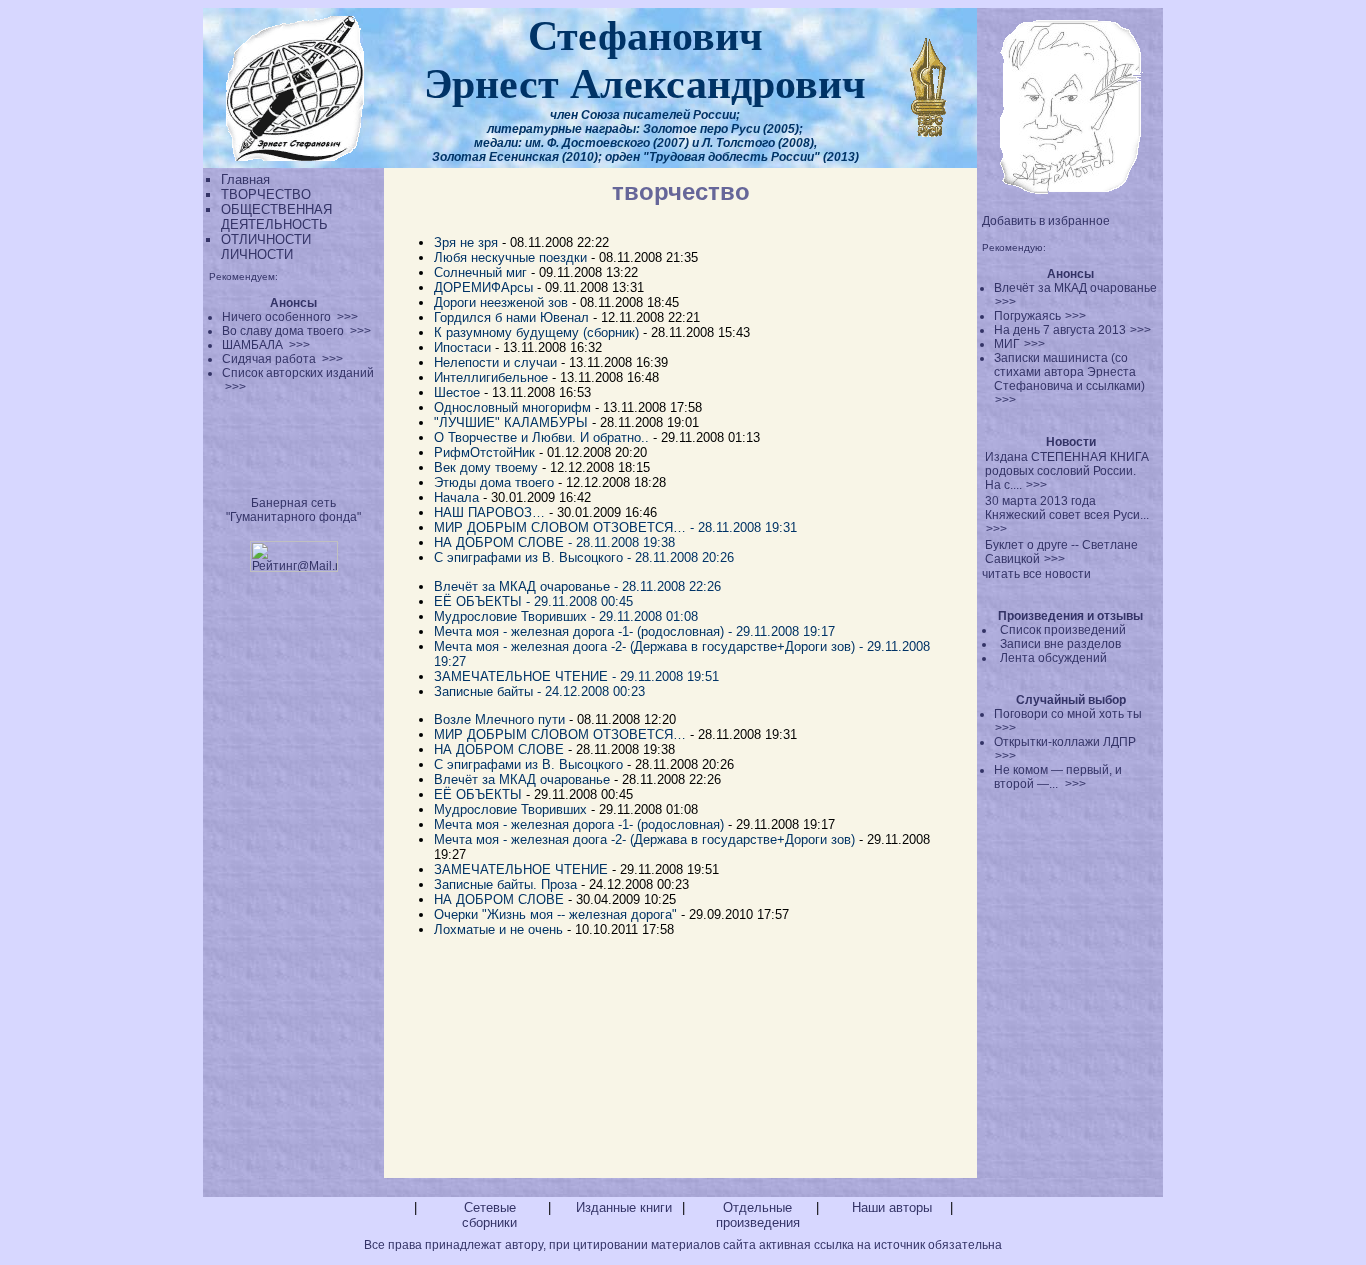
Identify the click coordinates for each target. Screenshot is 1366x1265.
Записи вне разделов (1060, 644)
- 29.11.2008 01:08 (644, 616)
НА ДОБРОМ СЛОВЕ (499, 749)
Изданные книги (624, 1207)
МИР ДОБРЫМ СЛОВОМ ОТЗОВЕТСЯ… (560, 734)
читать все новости (1036, 574)
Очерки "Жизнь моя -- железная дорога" (555, 914)
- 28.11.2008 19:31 (743, 527)
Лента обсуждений (1053, 658)
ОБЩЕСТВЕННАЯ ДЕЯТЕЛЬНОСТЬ (276, 217)
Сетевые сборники (489, 1215)
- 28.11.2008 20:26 (680, 557)
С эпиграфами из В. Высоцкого (528, 764)
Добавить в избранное (1046, 221)
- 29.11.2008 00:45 (579, 601)
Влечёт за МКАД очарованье (524, 779)
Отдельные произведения (758, 1215)
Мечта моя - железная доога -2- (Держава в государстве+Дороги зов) (644, 839)
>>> (1005, 302)
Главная (245, 179)
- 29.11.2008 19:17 (781, 631)
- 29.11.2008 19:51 (665, 676)
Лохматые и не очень (498, 929)
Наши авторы (892, 1207)
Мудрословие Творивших (510, 809)
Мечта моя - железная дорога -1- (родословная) (579, 824)
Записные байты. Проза (505, 884)
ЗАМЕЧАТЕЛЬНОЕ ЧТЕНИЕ (521, 869)
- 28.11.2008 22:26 (669, 586)
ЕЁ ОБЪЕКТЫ (478, 794)
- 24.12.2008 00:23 (591, 691)
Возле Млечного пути (499, 719)
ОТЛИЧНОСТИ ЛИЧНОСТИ (266, 247)
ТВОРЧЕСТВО (266, 194)
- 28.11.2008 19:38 (621, 542)
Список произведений (1063, 630)
